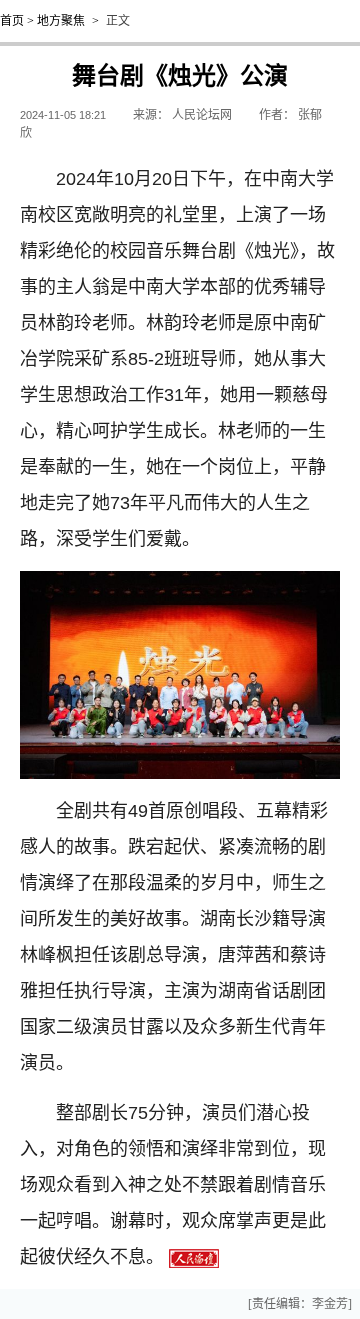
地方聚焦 (61, 21)
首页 (12, 21)
